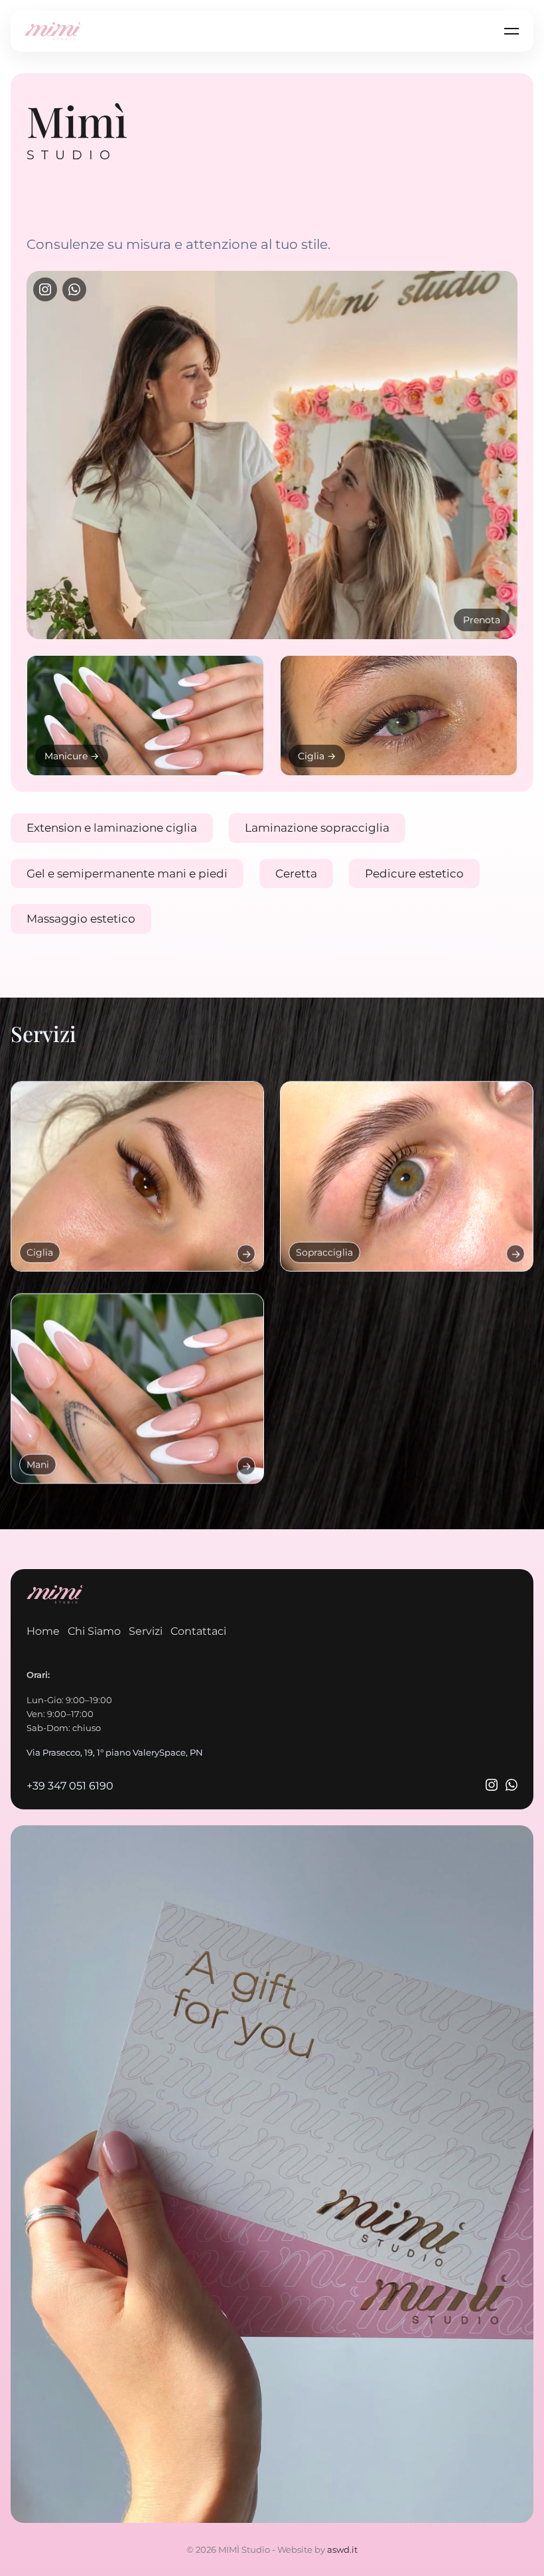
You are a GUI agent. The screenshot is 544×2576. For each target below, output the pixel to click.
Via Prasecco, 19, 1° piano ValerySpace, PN (115, 1753)
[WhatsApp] (74, 289)
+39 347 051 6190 (70, 1786)
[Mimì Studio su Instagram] (492, 1786)
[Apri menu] (511, 31)
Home (43, 1631)
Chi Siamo (94, 1631)
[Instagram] (45, 289)
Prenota (482, 620)
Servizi (146, 1631)
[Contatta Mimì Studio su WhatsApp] (511, 1786)
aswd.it (342, 2549)
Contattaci (198, 1631)
